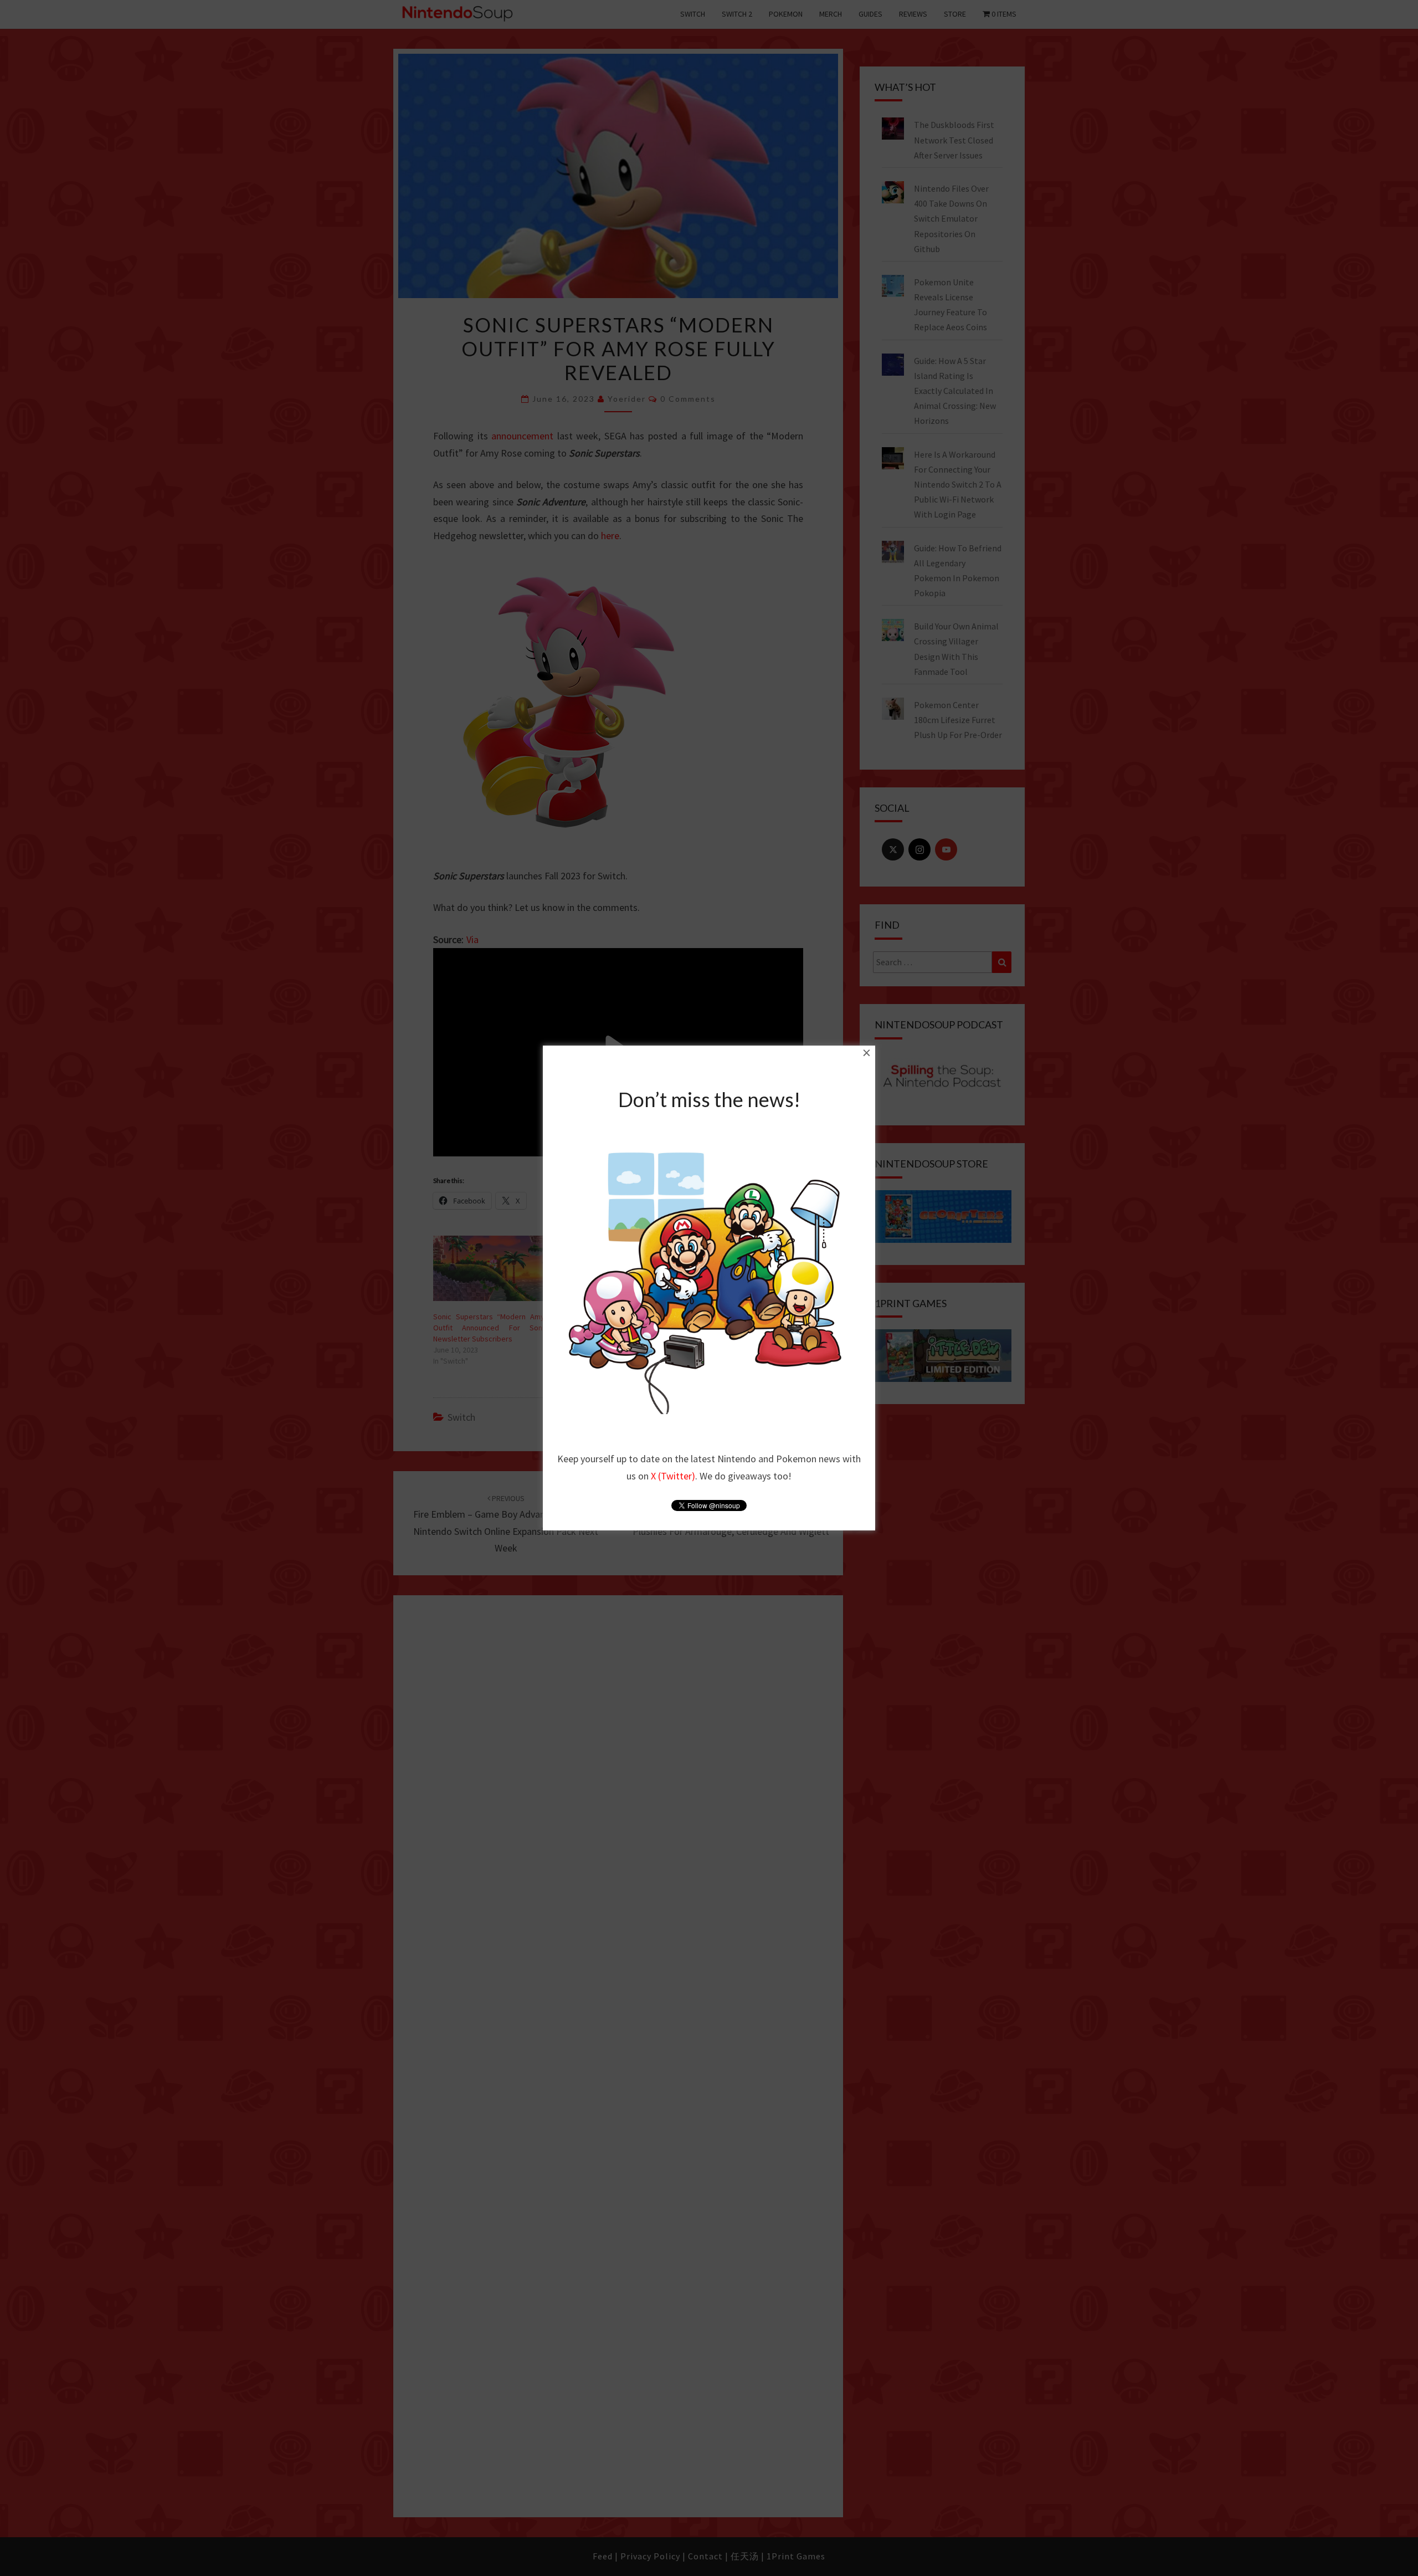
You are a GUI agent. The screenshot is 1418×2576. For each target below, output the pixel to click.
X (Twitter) (673, 1476)
